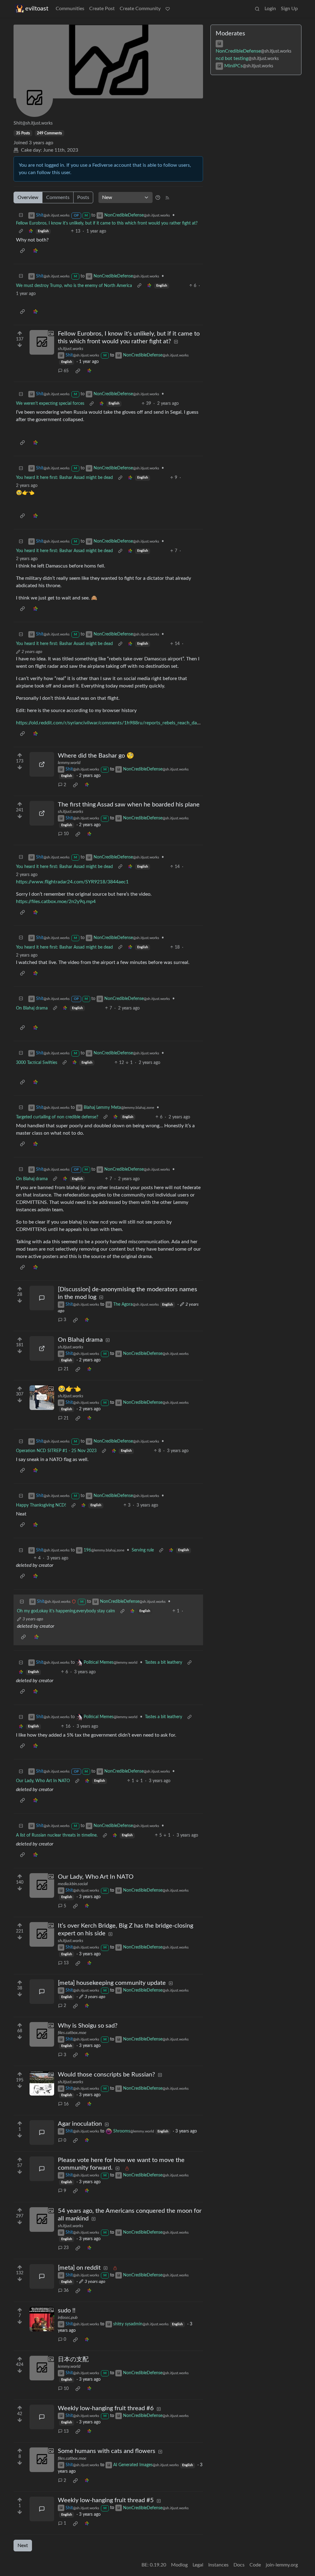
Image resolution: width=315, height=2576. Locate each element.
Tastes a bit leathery (163, 1662)
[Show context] (21, 231)
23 (66, 2248)
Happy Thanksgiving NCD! (41, 1505)
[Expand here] (42, 342)
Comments (58, 197)
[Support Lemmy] (168, 9)
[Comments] (42, 1298)
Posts (83, 197)
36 (66, 2291)
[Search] (257, 9)
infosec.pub (68, 2318)
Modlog (179, 2565)
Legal (198, 2565)
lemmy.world (69, 763)
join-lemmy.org (282, 2565)
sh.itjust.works (71, 349)
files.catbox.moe (72, 2033)
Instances (218, 2565)
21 (66, 1369)
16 (66, 2104)
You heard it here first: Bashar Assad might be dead (64, 478)
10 (66, 834)
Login (270, 9)
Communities (70, 9)
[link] (31, 231)
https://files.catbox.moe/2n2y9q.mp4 (56, 902)
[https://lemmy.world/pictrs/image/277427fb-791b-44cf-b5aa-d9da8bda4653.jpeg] (42, 764)
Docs (239, 2565)
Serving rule (143, 1550)
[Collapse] (21, 215)
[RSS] (167, 197)
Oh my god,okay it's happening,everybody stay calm (66, 1611)
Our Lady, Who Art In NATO (43, 1781)
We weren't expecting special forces (50, 404)
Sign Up (289, 9)
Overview (28, 197)
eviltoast (37, 9)
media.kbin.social (73, 1884)
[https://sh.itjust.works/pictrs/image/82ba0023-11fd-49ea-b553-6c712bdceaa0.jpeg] (42, 1348)
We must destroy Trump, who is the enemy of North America (74, 286)
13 (66, 1963)
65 (66, 371)
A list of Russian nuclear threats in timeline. (57, 1835)
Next (23, 2546)
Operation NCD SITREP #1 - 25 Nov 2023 (56, 1451)
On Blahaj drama (32, 1008)
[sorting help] (158, 197)
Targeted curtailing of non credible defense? (57, 1117)
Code (255, 2565)
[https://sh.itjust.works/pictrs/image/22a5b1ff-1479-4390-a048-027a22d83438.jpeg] (42, 813)
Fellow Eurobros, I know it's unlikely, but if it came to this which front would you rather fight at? (107, 223)
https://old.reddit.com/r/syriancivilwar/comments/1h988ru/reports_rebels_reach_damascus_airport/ (124, 723)
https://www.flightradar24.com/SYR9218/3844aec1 (72, 882)
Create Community (140, 9)
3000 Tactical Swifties (37, 1063)
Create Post (102, 9)
